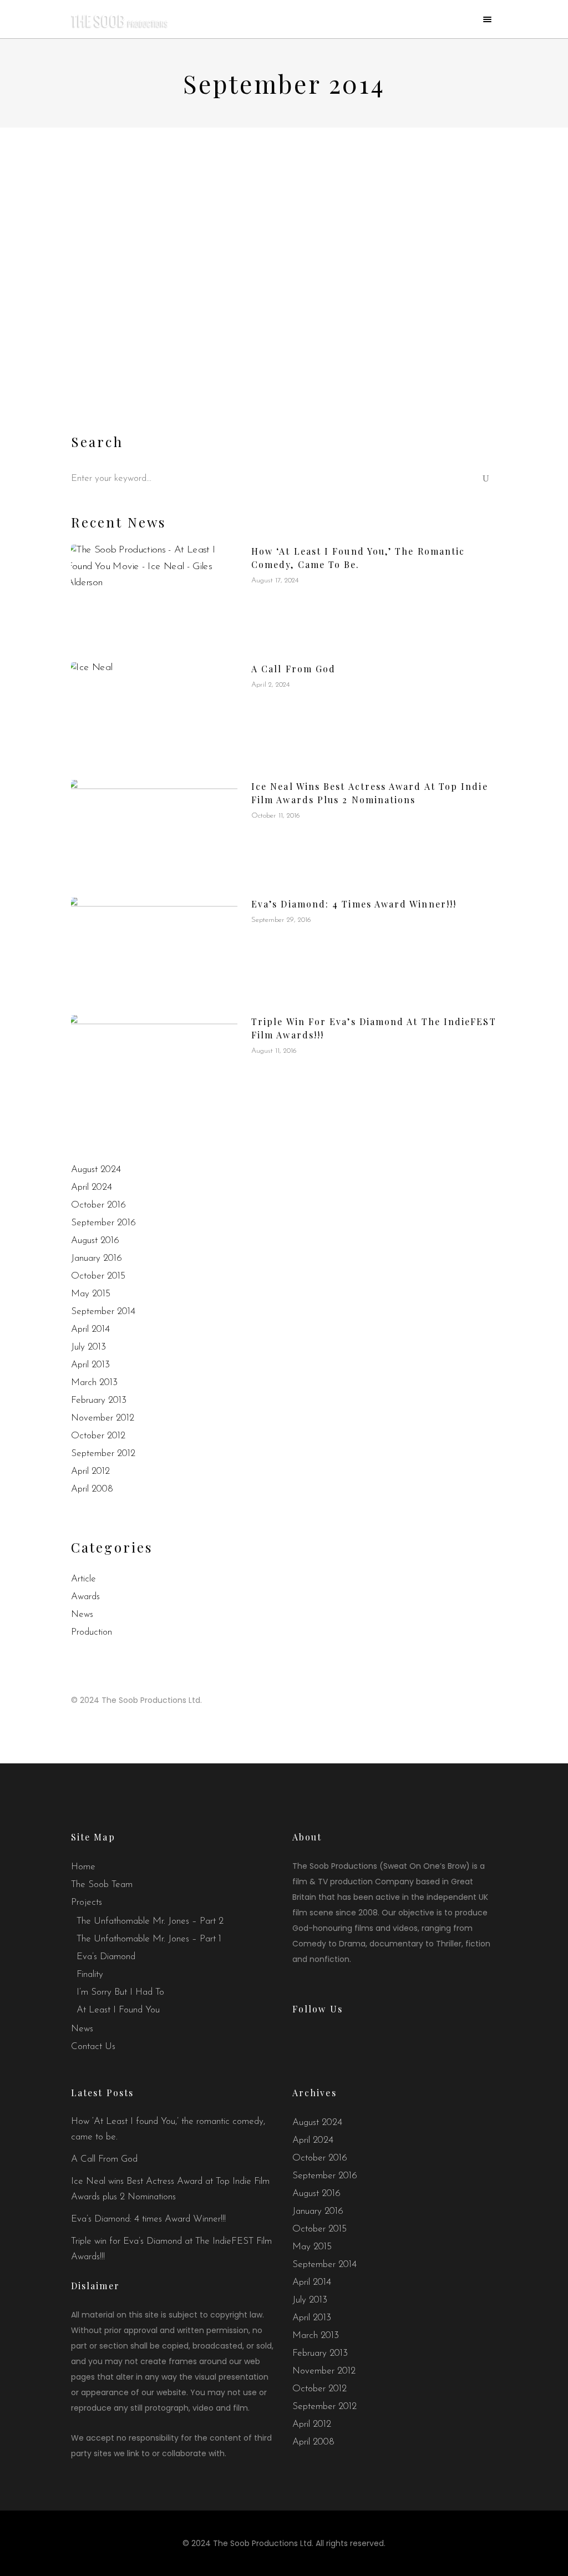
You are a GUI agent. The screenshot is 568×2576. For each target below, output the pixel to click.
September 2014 (103, 1312)
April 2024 (92, 1187)
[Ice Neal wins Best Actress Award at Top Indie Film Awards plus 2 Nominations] (154, 830)
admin (164, 309)
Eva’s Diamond (106, 1957)
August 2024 (96, 1170)
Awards (85, 1597)
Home (83, 1867)
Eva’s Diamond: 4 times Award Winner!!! (354, 904)
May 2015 (91, 1294)
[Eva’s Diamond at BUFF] (173, 228)
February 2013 (99, 1400)
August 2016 (95, 1241)
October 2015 (98, 1276)
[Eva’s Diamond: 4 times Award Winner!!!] (154, 948)
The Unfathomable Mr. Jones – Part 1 (149, 1939)
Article (83, 1579)
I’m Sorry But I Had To (120, 1992)
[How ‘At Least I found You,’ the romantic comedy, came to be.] (154, 595)
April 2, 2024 (270, 685)
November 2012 (103, 1418)
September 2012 (103, 1454)
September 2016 (103, 1223)
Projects (87, 1902)
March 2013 (94, 1383)
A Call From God (293, 669)
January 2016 (97, 1258)
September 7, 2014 (104, 309)
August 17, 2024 (275, 580)
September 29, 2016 (281, 920)
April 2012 (90, 1471)
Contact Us (93, 2047)
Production (92, 1632)
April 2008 (92, 1489)
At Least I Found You (118, 2010)
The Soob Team (102, 1885)
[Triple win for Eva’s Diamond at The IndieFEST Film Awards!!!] (154, 1066)
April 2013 (90, 1365)
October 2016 (98, 1205)
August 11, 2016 (274, 1051)
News (82, 1614)
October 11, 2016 (276, 816)
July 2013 (88, 1347)
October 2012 (98, 1436)
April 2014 (90, 1329)
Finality (90, 1974)
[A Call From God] (154, 713)
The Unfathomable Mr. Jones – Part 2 (150, 1921)
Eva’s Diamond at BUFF (160, 328)
